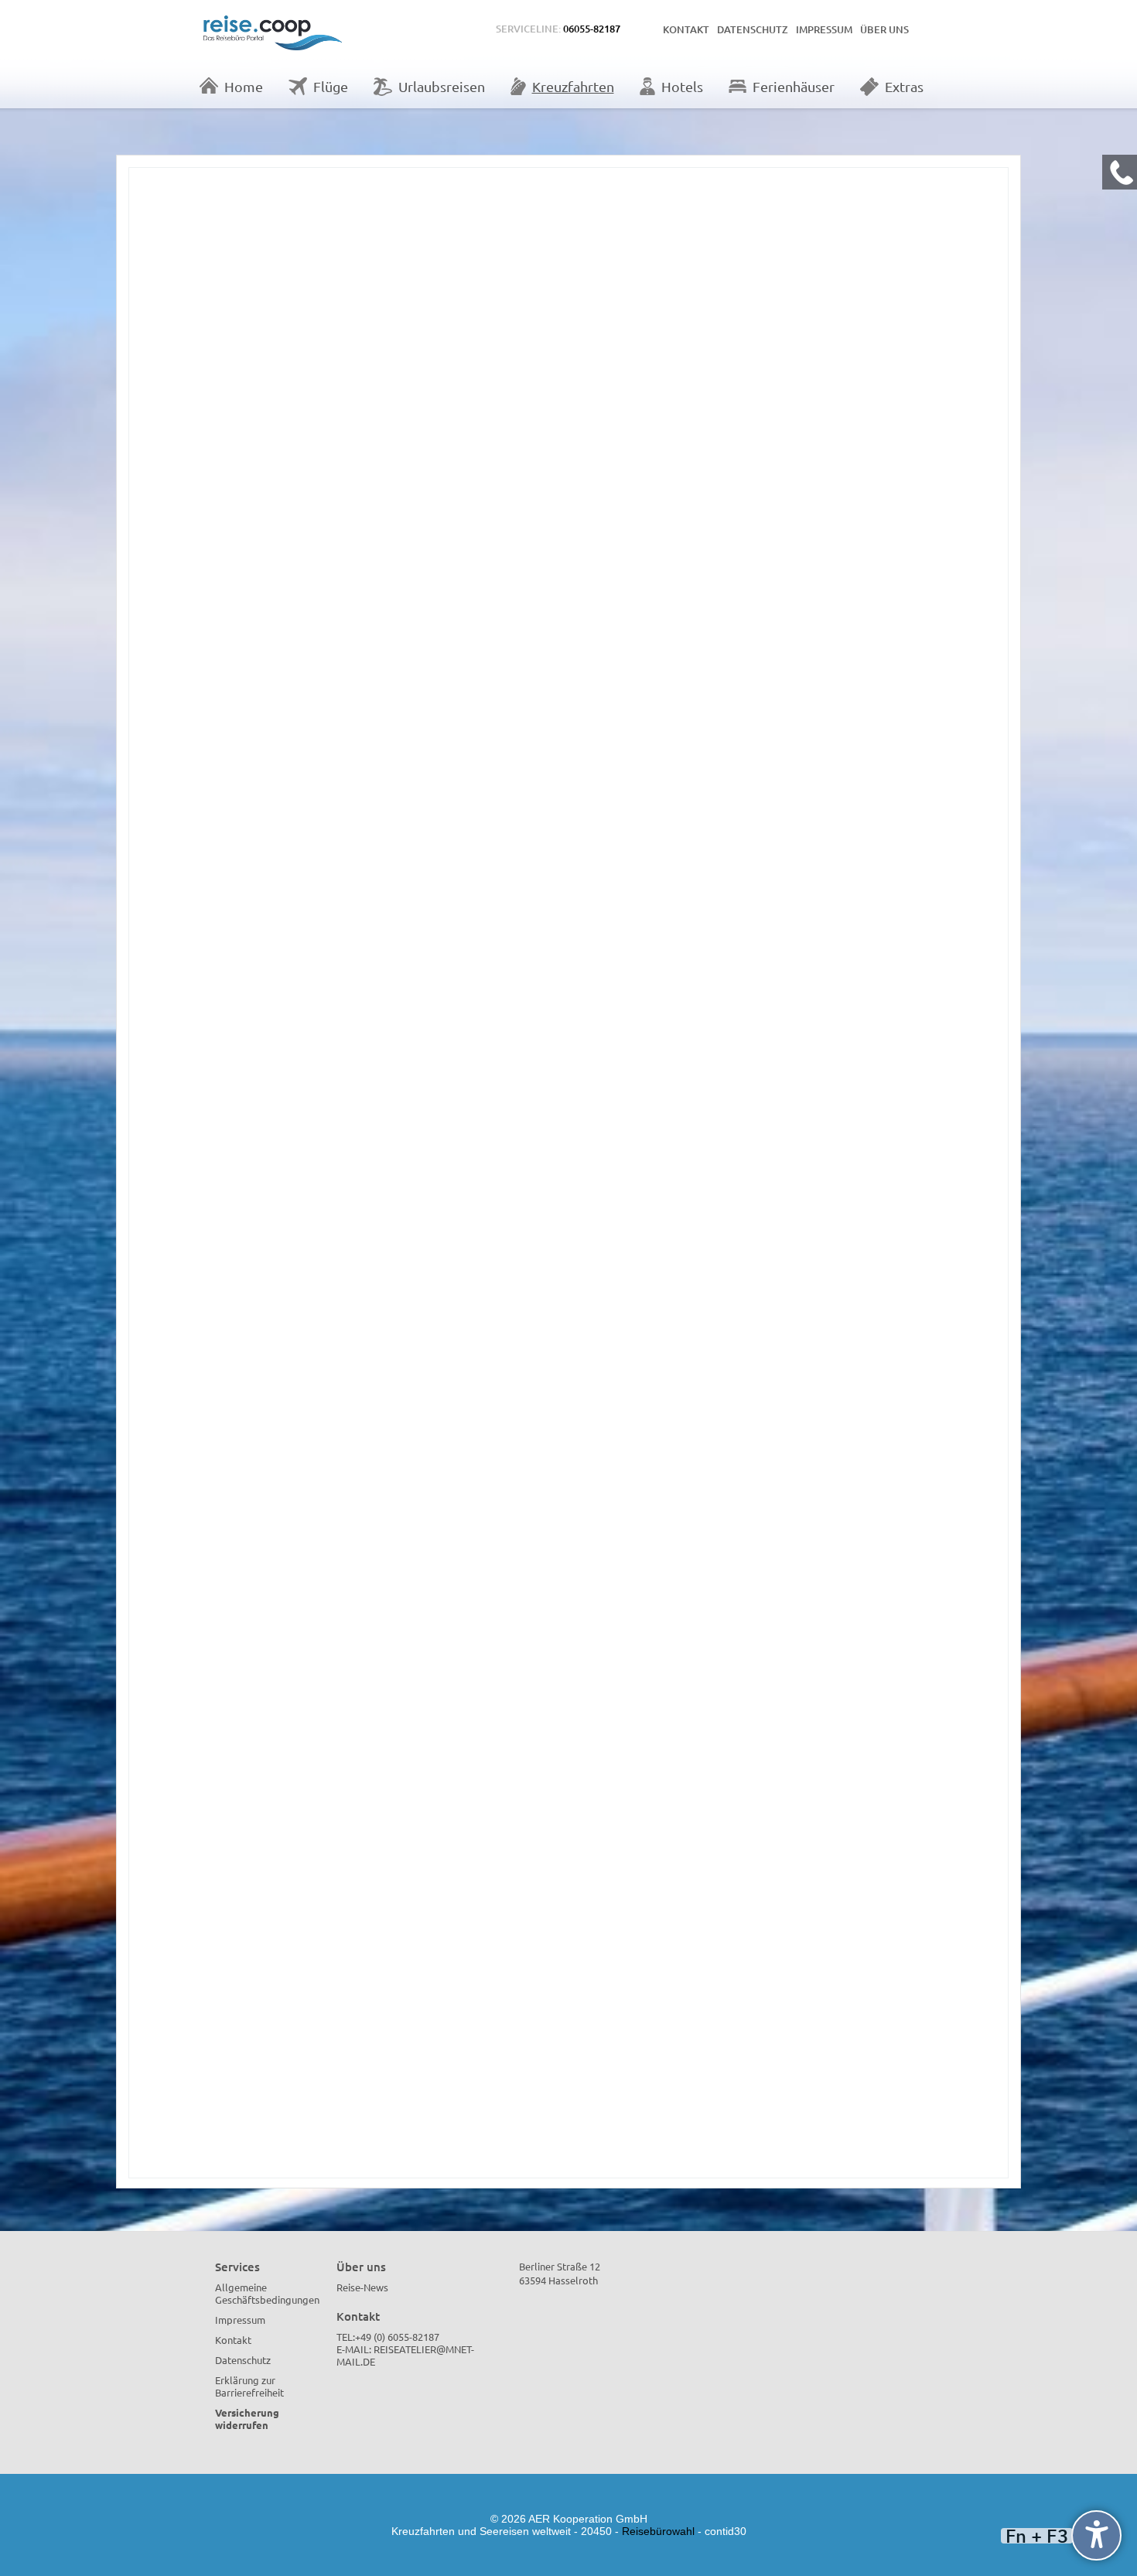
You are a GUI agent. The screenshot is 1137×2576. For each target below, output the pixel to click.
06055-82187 (592, 29)
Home (244, 86)
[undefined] (1096, 2535)
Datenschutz (753, 29)
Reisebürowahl (658, 2531)
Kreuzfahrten (573, 86)
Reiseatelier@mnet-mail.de (405, 2355)
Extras (904, 86)
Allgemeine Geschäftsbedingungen (267, 2293)
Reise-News (362, 2287)
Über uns (884, 29)
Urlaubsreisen (442, 86)
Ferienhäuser (794, 86)
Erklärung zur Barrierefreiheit (249, 2386)
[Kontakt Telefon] (1120, 172)
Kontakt (686, 29)
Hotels (682, 86)
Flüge (331, 86)
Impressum (824, 29)
